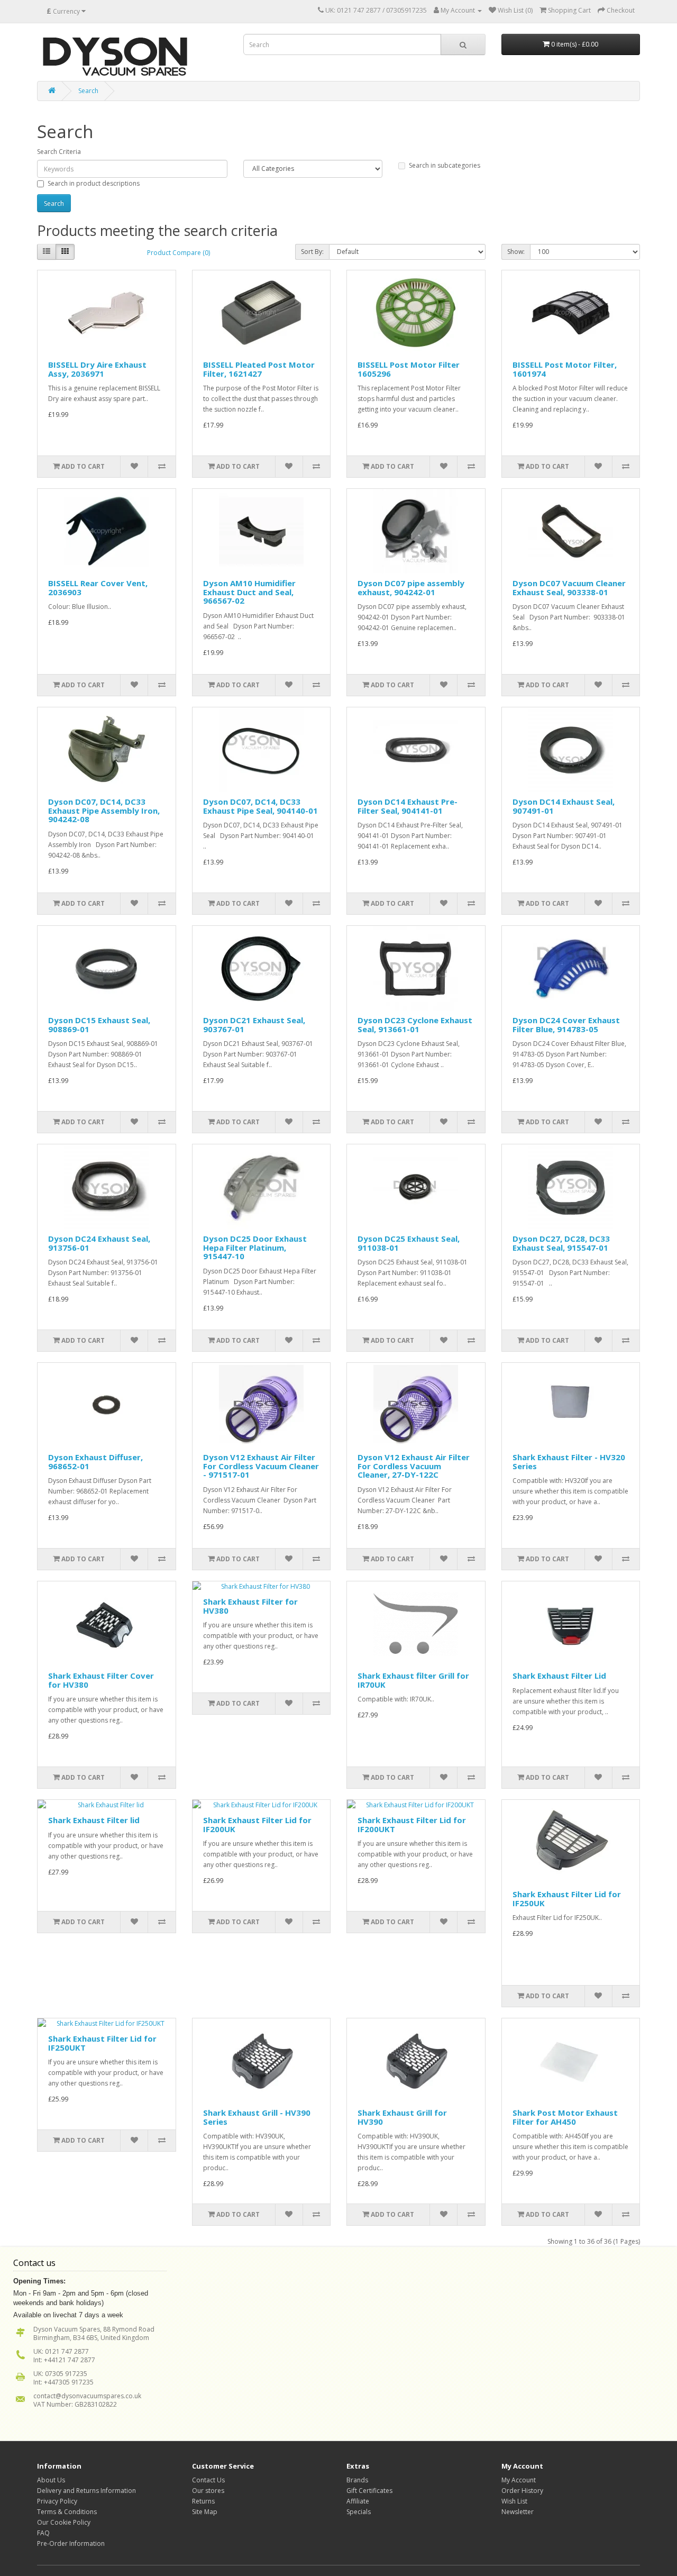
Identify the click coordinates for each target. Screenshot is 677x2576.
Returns (203, 2501)
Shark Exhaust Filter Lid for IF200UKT (412, 1824)
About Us (51, 2480)
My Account (519, 2480)
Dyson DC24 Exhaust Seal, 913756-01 (99, 1243)
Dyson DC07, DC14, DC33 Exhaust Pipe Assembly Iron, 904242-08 (104, 810)
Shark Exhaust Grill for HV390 (402, 2117)
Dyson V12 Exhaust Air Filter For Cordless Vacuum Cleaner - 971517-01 (261, 1466)
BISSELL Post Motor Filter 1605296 (409, 369)
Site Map (205, 2512)
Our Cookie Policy (64, 2522)
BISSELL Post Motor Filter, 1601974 (565, 369)
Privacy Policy (57, 2501)
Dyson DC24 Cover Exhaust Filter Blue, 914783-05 (566, 1025)
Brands (357, 2480)
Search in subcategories (445, 165)
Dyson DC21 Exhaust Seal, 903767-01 (254, 1025)
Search (88, 91)
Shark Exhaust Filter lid (94, 1820)
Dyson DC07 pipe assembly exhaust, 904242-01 (411, 588)
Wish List (514, 2501)
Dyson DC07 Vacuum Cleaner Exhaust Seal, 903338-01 (569, 588)
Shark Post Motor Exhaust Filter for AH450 (565, 2117)
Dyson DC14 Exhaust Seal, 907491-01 (564, 806)
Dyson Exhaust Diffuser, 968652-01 (95, 1462)
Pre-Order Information (71, 2543)
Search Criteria (59, 152)
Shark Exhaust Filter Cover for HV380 (101, 1680)
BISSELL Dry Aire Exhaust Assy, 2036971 (97, 369)
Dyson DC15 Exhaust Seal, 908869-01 (99, 1025)
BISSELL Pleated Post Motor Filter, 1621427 (259, 369)
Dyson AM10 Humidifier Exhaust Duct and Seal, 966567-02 (249, 592)
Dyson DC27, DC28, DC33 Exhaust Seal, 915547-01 (561, 1243)
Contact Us (208, 2480)
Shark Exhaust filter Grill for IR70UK (413, 1680)
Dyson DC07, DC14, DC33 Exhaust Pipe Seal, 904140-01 (260, 806)
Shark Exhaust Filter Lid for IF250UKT (102, 2043)
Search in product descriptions (94, 183)
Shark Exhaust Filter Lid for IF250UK (567, 1899)
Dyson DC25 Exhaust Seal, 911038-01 (409, 1243)
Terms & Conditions (67, 2512)
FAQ (43, 2533)
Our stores (208, 2491)
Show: (516, 252)
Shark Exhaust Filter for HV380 (250, 1606)
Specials (359, 2512)
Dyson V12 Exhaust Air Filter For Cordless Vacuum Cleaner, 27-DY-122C (414, 1466)
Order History (522, 2491)
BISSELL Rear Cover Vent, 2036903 (98, 588)
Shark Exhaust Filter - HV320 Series (569, 1462)
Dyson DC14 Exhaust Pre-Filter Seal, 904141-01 (408, 806)
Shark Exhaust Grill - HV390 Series (257, 2117)
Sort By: (312, 252)
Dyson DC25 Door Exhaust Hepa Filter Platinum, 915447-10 (255, 1247)
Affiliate (358, 2501)
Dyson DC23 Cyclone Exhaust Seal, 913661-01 (415, 1025)
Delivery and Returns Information (86, 2491)
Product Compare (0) (179, 253)
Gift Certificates (369, 2491)
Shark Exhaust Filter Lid (559, 1676)
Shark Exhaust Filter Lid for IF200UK (257, 1824)
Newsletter (518, 2512)
